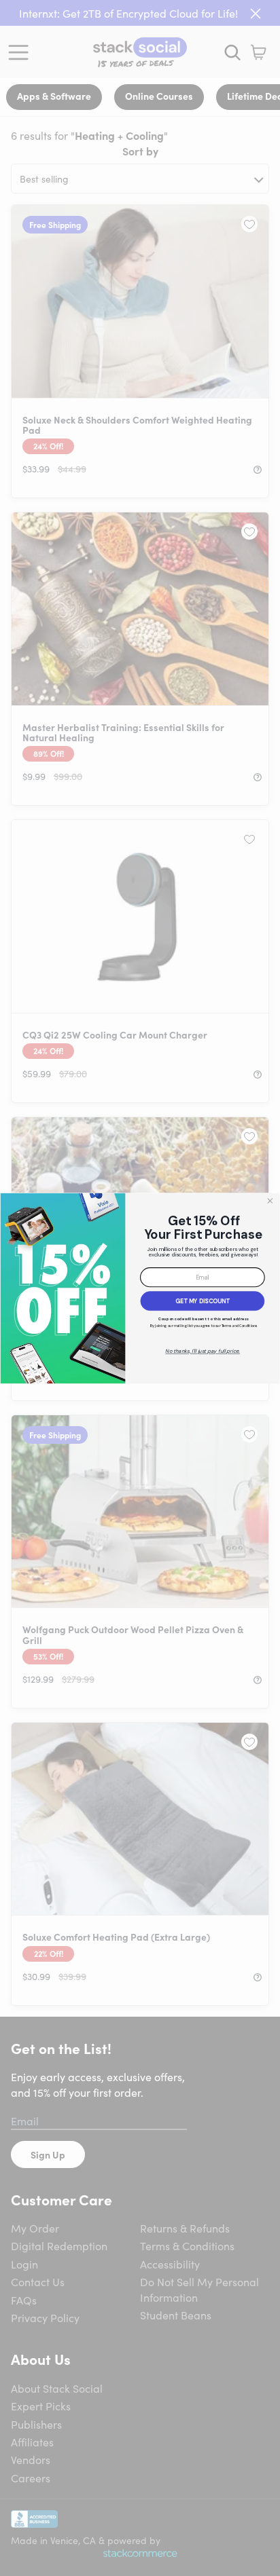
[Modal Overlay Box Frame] (140, 1288)
